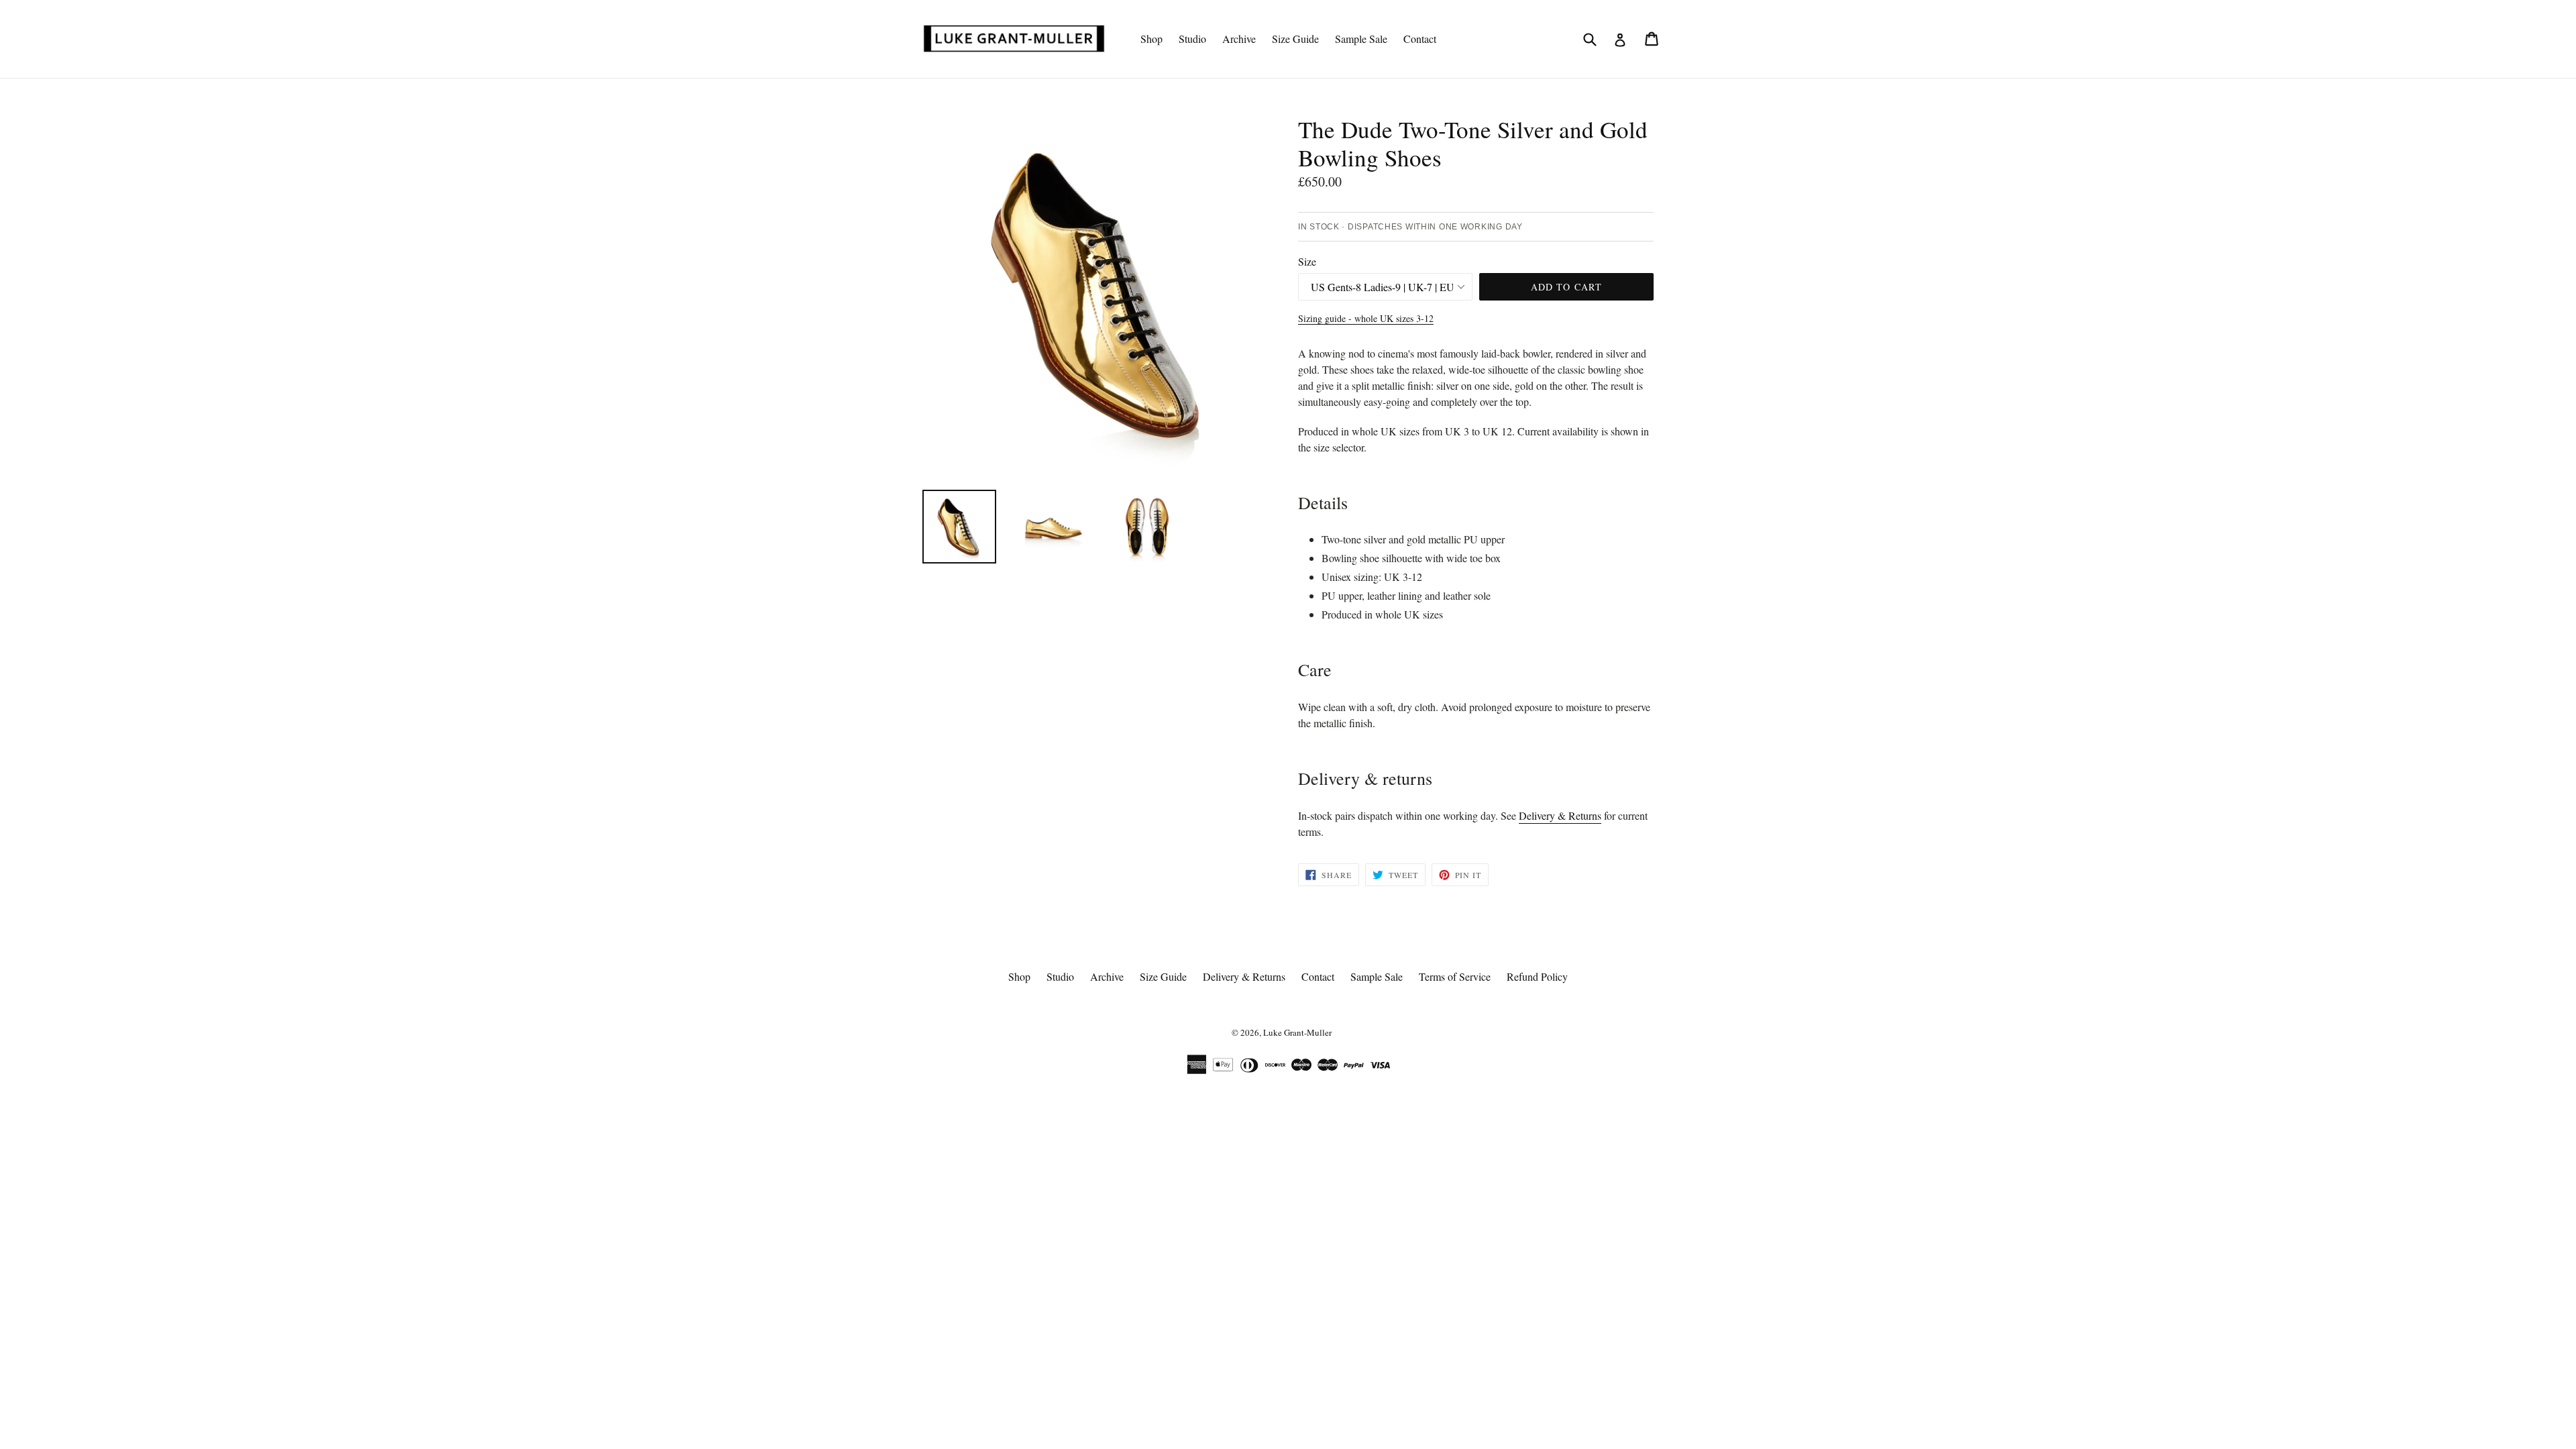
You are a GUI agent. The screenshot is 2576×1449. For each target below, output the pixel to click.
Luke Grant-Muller (1297, 1032)
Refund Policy (1537, 976)
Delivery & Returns (1560, 815)
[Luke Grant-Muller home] (1014, 38)
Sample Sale (1361, 39)
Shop (1151, 39)
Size (1307, 261)
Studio (1192, 39)
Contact (1420, 39)
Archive (1239, 39)
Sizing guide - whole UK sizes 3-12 (1366, 318)
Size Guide (1295, 39)
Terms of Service (1455, 976)
